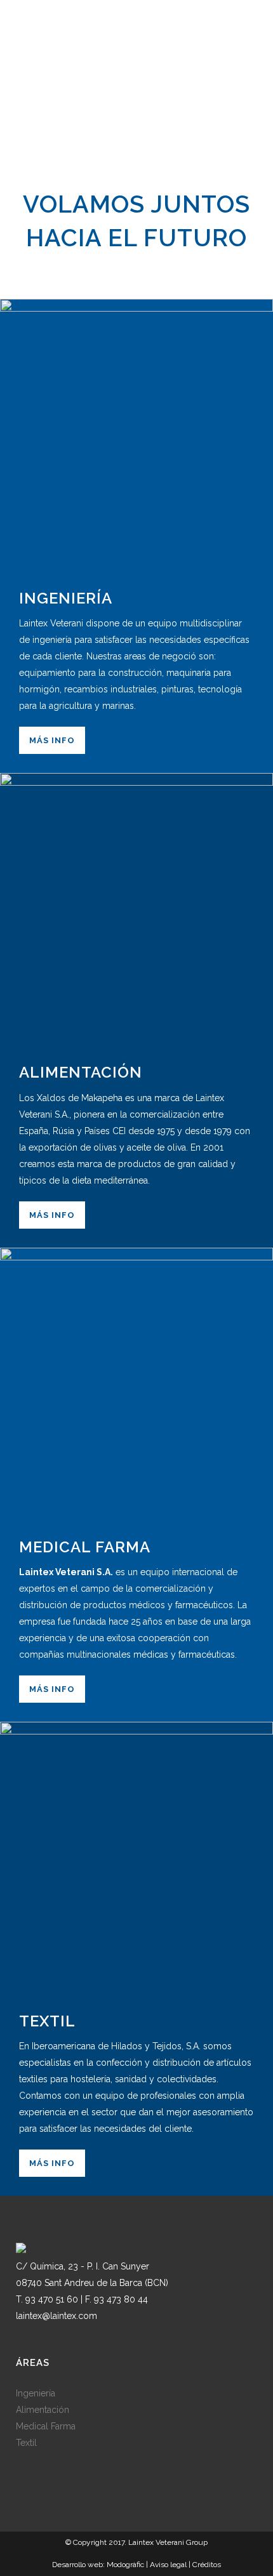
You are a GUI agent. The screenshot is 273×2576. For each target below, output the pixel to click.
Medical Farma (46, 2426)
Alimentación (43, 2410)
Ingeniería (36, 2393)
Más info (52, 740)
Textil (26, 2443)
